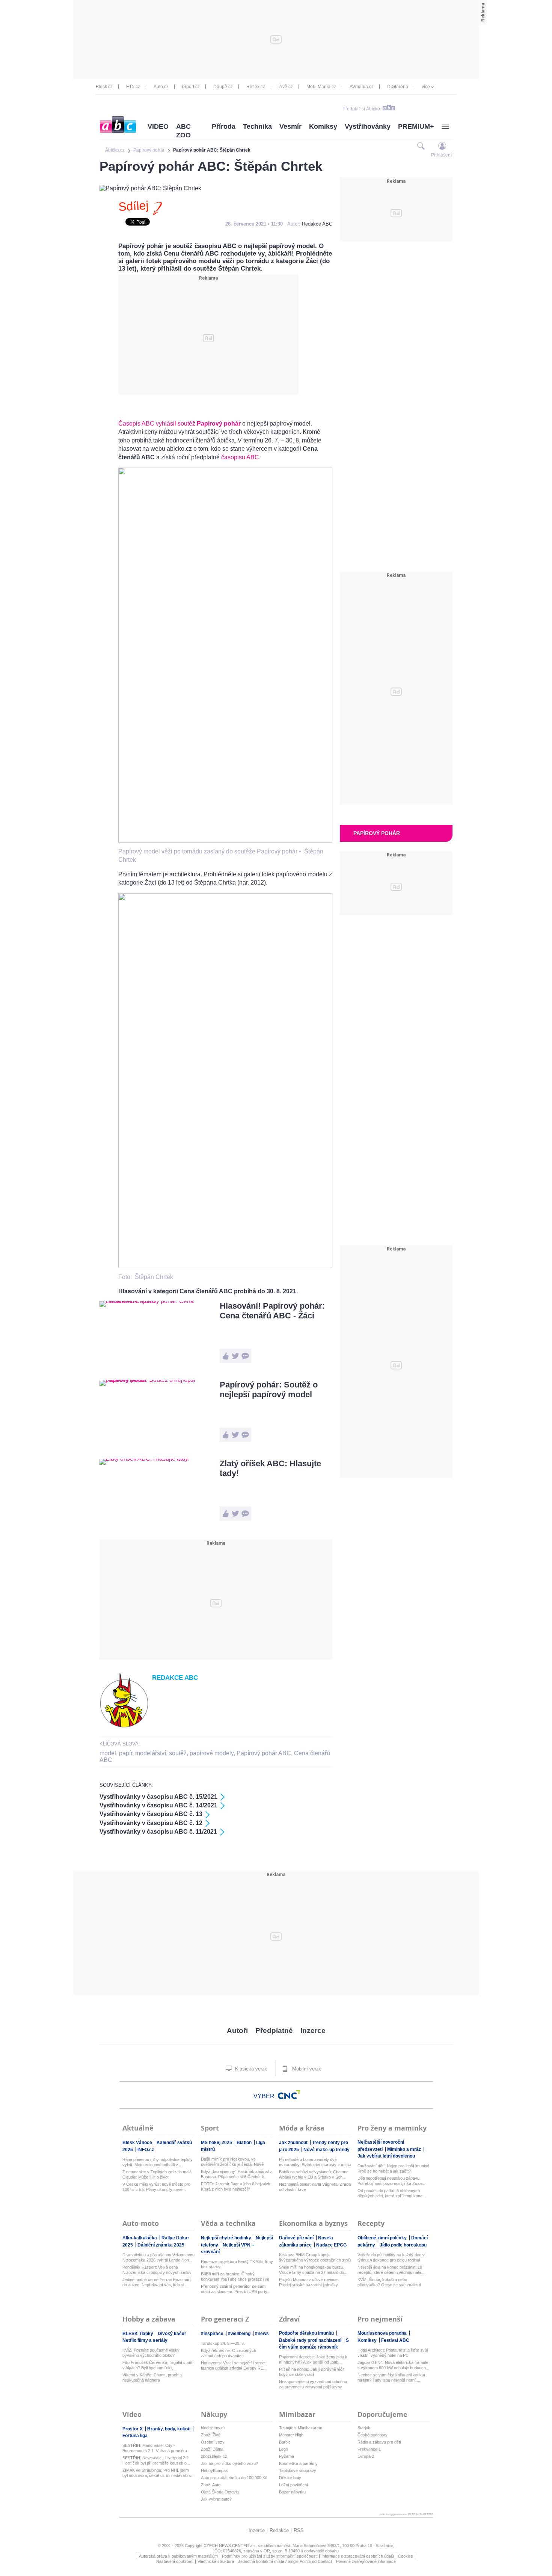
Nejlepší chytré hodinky (227, 2238)
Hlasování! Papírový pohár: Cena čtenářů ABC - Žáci (272, 1311)
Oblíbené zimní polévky (383, 2238)
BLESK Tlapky (138, 2334)
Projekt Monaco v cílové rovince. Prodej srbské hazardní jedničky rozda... (309, 2282)
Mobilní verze (306, 2069)
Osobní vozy (213, 2442)
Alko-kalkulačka (140, 2238)
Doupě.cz (223, 87)
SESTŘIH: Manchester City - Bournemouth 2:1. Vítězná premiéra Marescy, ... (155, 2448)
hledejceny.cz (213, 2428)
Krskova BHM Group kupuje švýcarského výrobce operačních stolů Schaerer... (315, 2258)
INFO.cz (146, 2150)
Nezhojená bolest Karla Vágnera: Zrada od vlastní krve (315, 2187)
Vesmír (290, 126)
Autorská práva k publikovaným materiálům (178, 2556)
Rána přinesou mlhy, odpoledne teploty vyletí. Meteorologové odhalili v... (158, 2162)
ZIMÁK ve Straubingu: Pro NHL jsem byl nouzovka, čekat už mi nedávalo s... (158, 2473)
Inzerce (313, 2031)
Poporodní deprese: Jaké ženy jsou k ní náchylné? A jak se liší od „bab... (313, 2359)
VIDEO (158, 126)
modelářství (151, 1753)
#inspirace (213, 2334)
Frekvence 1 (369, 2449)
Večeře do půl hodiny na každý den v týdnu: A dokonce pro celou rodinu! (391, 2257)
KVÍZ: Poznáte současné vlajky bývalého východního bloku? (151, 2353)
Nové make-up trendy (327, 2150)
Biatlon (245, 2143)
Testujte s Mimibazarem (301, 2428)
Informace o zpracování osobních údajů (358, 2556)
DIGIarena (398, 87)
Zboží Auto (211, 2485)
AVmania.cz (362, 87)
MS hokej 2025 (217, 2143)
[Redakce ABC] (124, 1726)
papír (126, 1753)
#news (262, 2334)
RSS (299, 2530)
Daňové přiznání (297, 2238)
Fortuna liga (135, 2436)
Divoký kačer (173, 2334)
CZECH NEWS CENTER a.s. (231, 2546)
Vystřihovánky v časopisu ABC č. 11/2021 (158, 1832)
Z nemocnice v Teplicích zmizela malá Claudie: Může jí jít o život (157, 2174)
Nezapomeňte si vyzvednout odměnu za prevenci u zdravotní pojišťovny (313, 2384)
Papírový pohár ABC (264, 1753)
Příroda (224, 126)
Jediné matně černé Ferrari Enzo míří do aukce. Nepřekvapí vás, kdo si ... (157, 2282)
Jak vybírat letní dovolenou (386, 2156)
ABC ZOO (183, 131)
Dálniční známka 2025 (161, 2245)
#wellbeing (240, 2334)
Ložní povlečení (293, 2485)
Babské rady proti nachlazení (311, 2340)
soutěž (178, 1753)
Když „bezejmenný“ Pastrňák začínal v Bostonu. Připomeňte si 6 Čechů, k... (236, 2174)
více (426, 87)
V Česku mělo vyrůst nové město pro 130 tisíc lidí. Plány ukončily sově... (156, 2187)
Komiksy (323, 126)
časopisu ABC (240, 457)
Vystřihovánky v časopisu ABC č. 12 (151, 1823)
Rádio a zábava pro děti (379, 2442)
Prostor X (133, 2429)
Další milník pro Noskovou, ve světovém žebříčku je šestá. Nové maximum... (232, 2162)
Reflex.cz (256, 87)
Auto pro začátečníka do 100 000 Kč (234, 2478)
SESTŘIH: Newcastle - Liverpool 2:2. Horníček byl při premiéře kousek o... (156, 2460)
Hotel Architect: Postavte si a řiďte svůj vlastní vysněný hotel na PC (393, 2353)
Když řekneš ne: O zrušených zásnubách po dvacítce (228, 2353)
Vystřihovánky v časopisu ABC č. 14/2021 (158, 1805)
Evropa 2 (366, 2456)
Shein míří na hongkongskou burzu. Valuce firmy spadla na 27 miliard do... (313, 2270)
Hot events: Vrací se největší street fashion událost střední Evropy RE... (234, 2365)
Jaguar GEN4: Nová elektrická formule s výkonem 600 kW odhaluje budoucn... (393, 2365)
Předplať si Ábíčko (361, 109)
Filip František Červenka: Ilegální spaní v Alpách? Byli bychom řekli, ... (158, 2365)
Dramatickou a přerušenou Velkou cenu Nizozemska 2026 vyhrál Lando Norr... (158, 2257)
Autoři (237, 2031)
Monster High (291, 2435)
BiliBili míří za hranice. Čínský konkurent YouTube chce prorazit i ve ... (235, 2277)
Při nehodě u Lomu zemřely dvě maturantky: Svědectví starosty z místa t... (315, 2162)
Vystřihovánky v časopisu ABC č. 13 (151, 1814)
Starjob (364, 2428)
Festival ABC (395, 2340)
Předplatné (274, 2031)
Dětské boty (290, 2478)
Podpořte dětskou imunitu (307, 2333)
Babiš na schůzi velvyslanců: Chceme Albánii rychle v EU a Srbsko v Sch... (314, 2174)
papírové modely (212, 1753)
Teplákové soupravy (298, 2471)
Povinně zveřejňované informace (366, 2561)
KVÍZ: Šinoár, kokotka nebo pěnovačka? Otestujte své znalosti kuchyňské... (389, 2282)
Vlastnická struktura (216, 2561)
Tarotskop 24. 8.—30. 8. (223, 2343)
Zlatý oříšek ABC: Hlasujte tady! (270, 1468)
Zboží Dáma (212, 2449)
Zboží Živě (211, 2435)
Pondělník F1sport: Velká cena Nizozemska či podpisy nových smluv (157, 2270)
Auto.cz (161, 87)
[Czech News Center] (289, 2095)
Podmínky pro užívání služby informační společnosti (270, 2556)
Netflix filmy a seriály (145, 2340)
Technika (257, 126)
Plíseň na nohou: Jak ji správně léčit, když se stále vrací (312, 2372)
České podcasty (373, 2435)
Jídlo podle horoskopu (403, 2245)
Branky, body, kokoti (169, 2429)
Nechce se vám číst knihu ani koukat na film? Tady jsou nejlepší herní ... (391, 2377)
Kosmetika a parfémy (298, 2463)
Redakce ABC (317, 224)
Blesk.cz (104, 87)
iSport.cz (191, 87)
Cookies (406, 2556)
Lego (284, 2449)
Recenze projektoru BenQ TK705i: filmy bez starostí (237, 2264)
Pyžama (287, 2456)
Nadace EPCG (331, 2245)
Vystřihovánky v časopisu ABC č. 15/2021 (158, 1797)
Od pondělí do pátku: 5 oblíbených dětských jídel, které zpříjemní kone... (392, 2193)
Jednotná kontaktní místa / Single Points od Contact (285, 2561)
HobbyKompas (214, 2471)
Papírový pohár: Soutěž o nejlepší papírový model (269, 1390)
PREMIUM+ (416, 126)
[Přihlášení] (442, 146)
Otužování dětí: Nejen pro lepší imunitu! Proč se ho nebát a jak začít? (393, 2168)
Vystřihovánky (368, 126)
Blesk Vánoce (138, 2143)
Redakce (279, 2530)
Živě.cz (286, 87)
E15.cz (133, 87)
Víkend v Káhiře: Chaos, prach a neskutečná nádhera (152, 2377)
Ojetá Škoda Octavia (220, 2492)
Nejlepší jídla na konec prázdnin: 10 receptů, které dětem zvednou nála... (391, 2270)
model (108, 1753)
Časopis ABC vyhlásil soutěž (179, 424)
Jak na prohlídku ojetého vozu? (229, 2463)
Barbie (285, 2442)
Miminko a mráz (405, 2149)
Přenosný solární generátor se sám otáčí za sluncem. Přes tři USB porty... (236, 2289)
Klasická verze (250, 2069)
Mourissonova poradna (383, 2333)
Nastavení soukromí (175, 2561)
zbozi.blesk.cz (214, 2456)
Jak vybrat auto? (216, 2499)
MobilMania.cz (321, 87)
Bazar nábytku (292, 2492)
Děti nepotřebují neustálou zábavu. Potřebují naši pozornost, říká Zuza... (391, 2181)
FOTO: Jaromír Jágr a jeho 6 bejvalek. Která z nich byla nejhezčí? (236, 2186)
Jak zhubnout (294, 2143)
